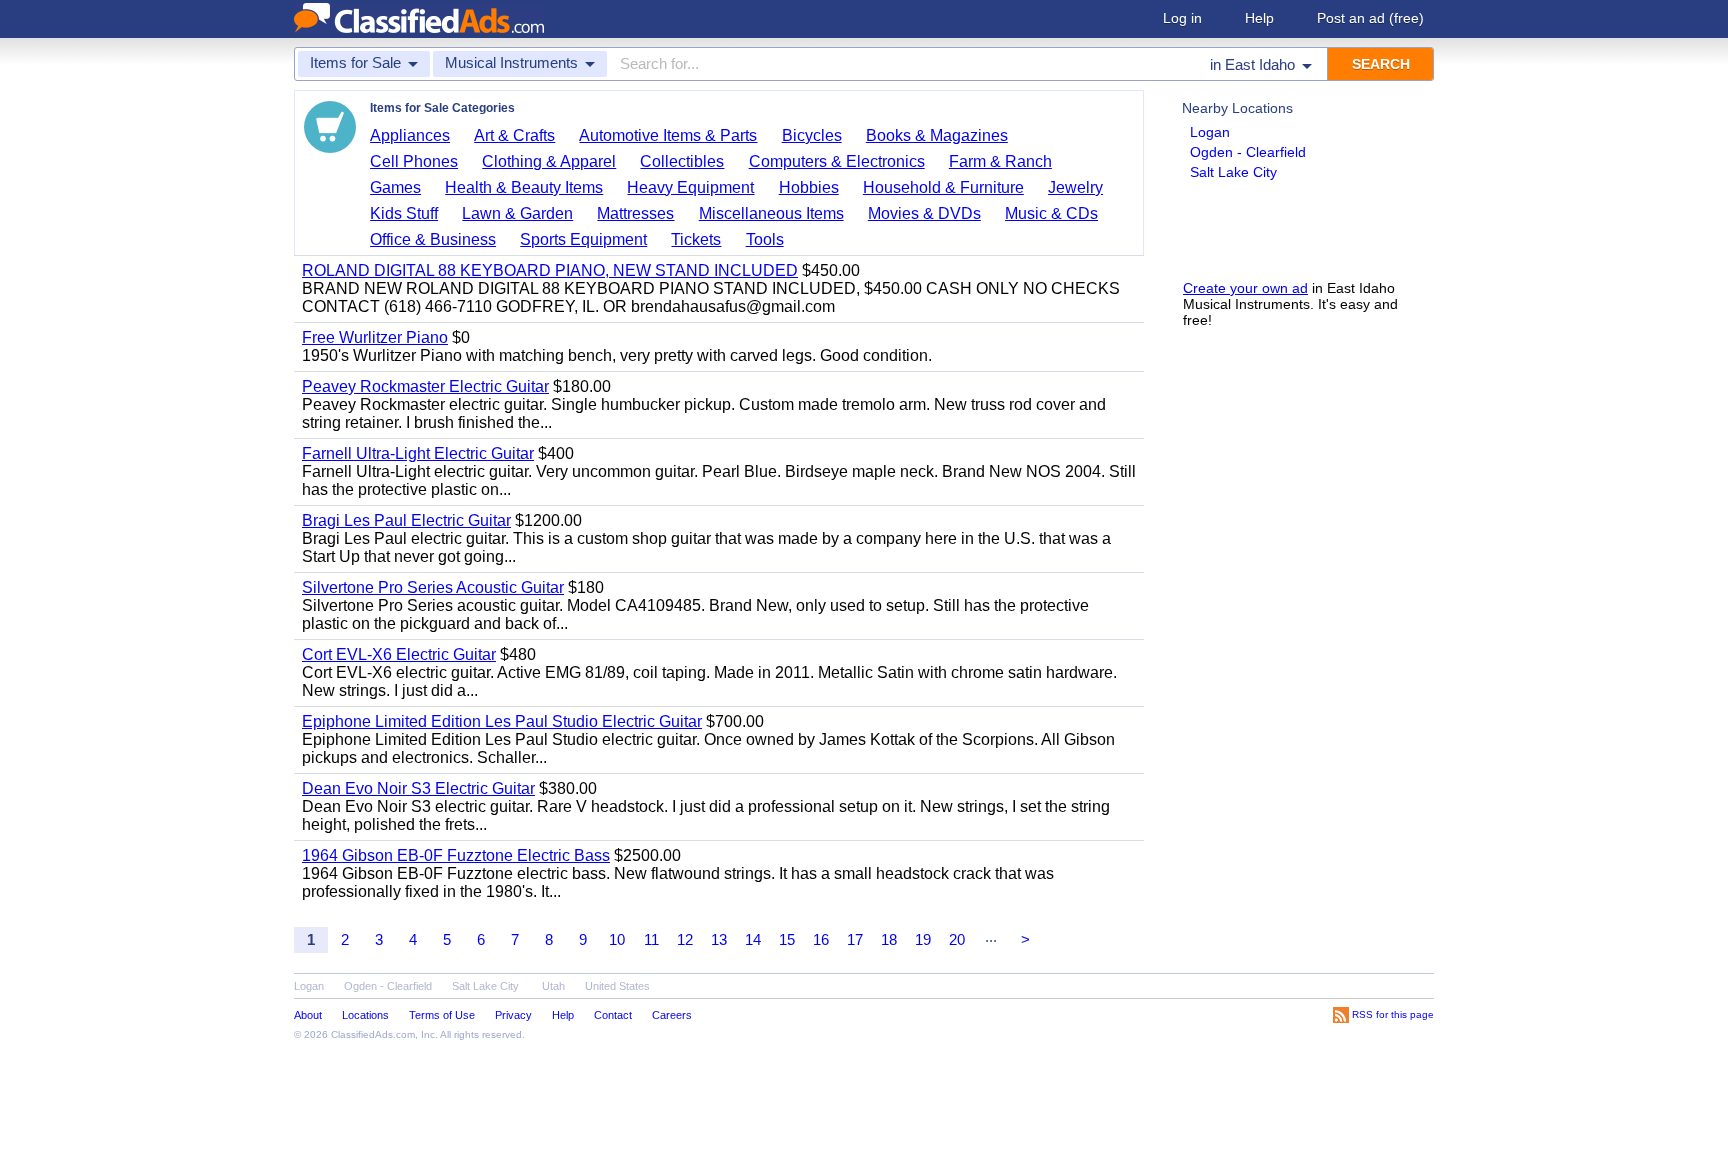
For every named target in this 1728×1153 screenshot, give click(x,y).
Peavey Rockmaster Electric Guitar (425, 386)
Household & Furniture (943, 187)
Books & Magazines (937, 135)
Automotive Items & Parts (668, 135)
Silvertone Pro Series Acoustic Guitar (433, 587)
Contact (613, 1015)
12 (685, 939)
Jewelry (1075, 187)
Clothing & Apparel (549, 161)
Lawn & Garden (517, 213)
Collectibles (682, 161)
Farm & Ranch (1000, 161)
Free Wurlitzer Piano (375, 337)
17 (855, 939)
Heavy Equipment (690, 187)
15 (787, 939)
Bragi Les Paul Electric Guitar (406, 520)
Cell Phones (414, 161)
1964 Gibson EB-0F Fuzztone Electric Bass (456, 855)
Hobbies (809, 187)
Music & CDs (1051, 213)
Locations (365, 1015)
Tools (765, 239)
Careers (672, 1015)
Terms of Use (442, 1015)
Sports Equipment (583, 239)
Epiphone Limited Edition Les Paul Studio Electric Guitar (502, 721)
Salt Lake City (1233, 172)
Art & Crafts (514, 135)
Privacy (513, 1015)
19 (923, 939)
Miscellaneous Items (771, 213)
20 (957, 939)
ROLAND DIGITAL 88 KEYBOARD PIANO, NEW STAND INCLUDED (550, 270)
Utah (553, 986)
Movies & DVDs (924, 213)
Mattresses (635, 213)
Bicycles (812, 135)
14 (753, 939)
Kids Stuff (404, 213)
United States (617, 986)
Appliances (410, 135)
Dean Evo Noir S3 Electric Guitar (418, 788)
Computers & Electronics (837, 161)
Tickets (696, 239)
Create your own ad (1245, 288)
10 (617, 939)
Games (395, 187)
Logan (1210, 132)
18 (889, 939)
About (308, 1015)
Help (1259, 18)
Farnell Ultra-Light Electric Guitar (418, 453)
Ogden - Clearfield (1248, 152)
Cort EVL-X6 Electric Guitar (399, 654)
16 (821, 939)
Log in (1182, 18)
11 (651, 939)
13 (719, 939)
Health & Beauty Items (524, 187)
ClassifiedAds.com (373, 1034)
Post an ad (1370, 18)
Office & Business (433, 239)
